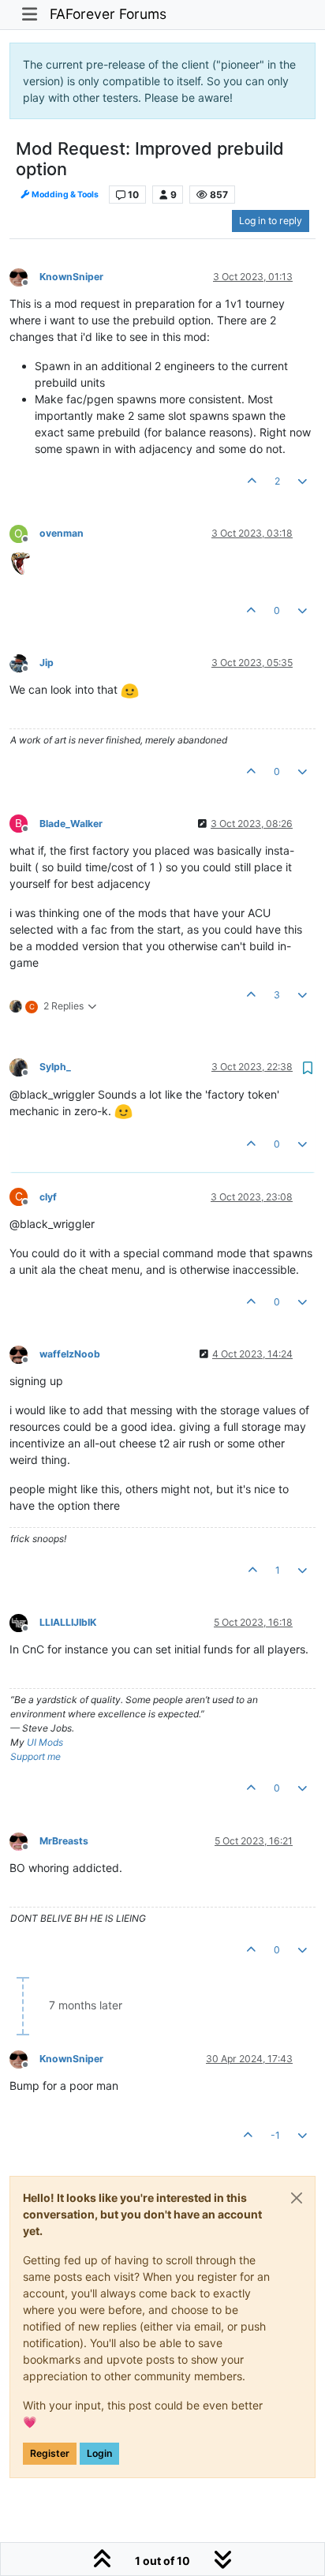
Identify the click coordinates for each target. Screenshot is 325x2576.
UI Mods (45, 1742)
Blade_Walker (71, 824)
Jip (47, 663)
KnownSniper (71, 277)
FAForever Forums (108, 14)
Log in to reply (271, 221)
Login (99, 2453)
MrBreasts (64, 1841)
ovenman (62, 533)
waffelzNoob (70, 1354)
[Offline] (24, 276)
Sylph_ (55, 1067)
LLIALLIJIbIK (68, 1622)
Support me (35, 1756)
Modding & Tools (64, 195)
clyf (48, 1197)
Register (50, 2453)
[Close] (297, 2198)
